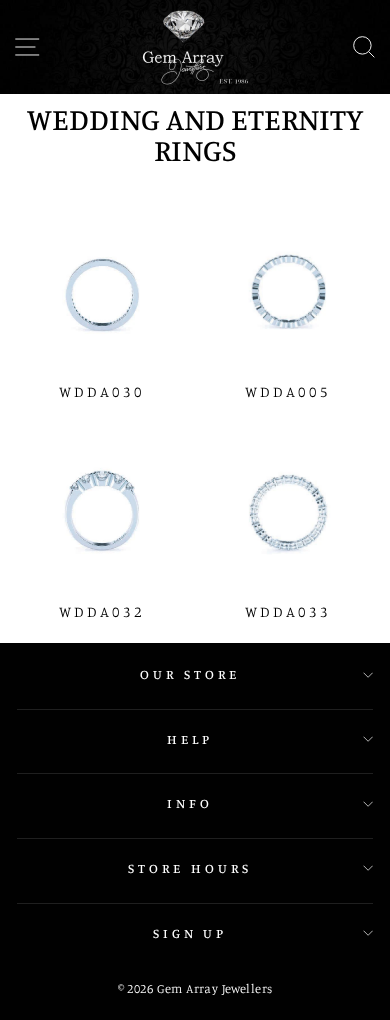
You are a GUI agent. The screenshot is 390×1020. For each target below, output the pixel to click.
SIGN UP (190, 933)
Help (190, 739)
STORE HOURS (190, 868)
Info (190, 803)
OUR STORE (190, 674)
